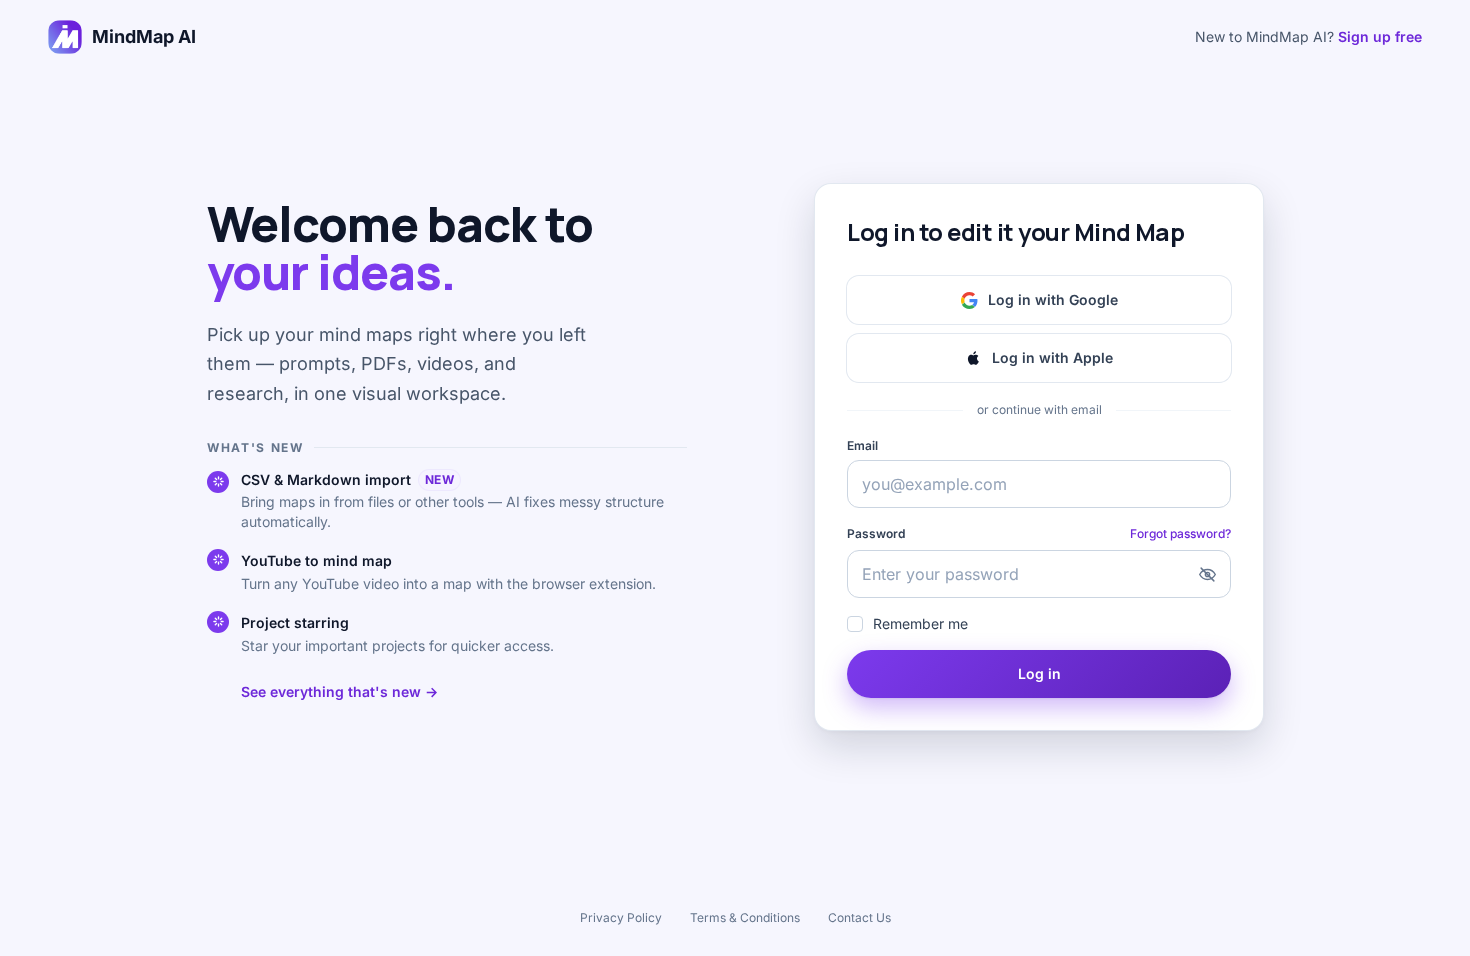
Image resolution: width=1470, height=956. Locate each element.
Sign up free (1380, 36)
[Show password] (1207, 574)
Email (862, 445)
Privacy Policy (621, 917)
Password (876, 533)
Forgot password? (1180, 533)
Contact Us (859, 917)
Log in (1039, 673)
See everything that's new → (339, 691)
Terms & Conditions (745, 917)
